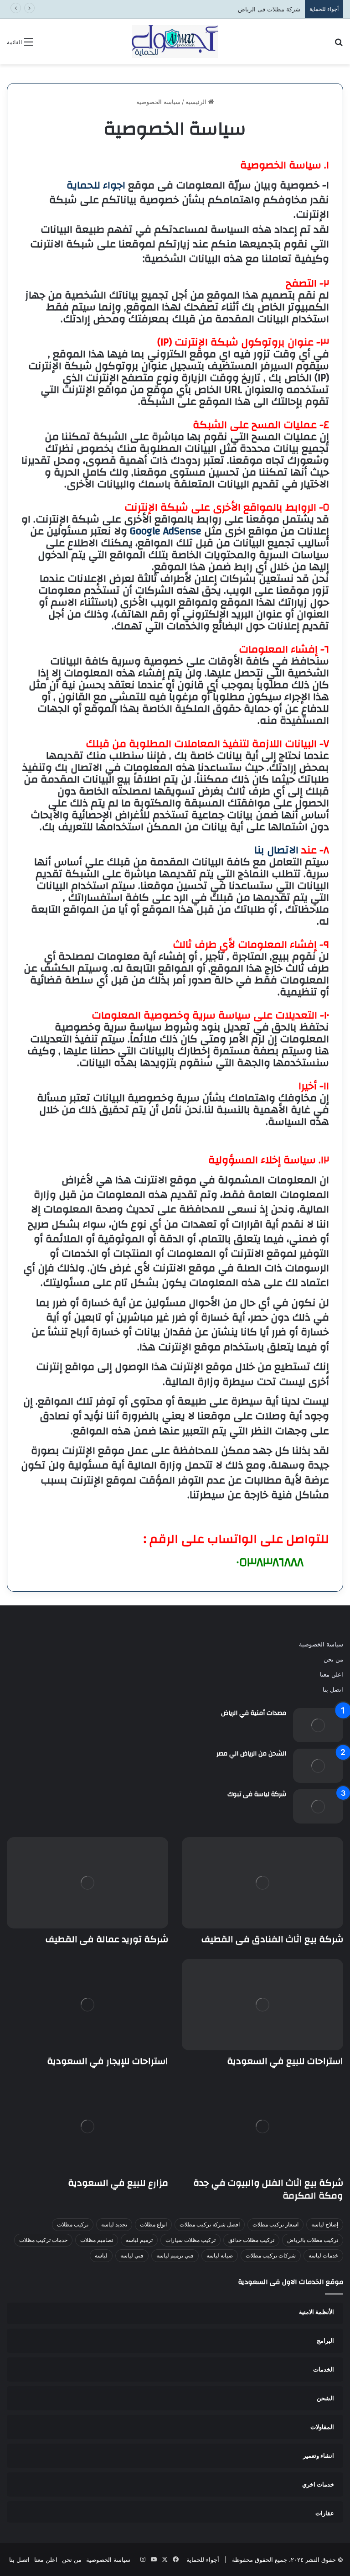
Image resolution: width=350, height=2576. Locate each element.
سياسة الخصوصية (321, 1644)
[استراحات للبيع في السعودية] (262, 2005)
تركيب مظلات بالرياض (313, 2240)
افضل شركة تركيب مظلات (210, 2224)
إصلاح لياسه (325, 2224)
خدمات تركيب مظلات (43, 2240)
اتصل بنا (333, 1689)
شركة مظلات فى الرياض (269, 9)
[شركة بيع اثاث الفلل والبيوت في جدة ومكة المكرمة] (262, 2127)
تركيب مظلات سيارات (190, 2240)
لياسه (101, 2255)
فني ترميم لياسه (175, 2255)
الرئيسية (197, 102)
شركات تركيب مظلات (271, 2255)
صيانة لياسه (220, 2255)
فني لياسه (132, 2255)
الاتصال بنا (276, 850)
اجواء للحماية (96, 185)
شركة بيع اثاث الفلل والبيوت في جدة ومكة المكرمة (268, 2189)
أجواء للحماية (203, 2560)
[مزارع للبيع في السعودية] (87, 2127)
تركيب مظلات (73, 2224)
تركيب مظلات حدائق (251, 2240)
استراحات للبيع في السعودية (285, 2061)
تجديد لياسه (114, 2224)
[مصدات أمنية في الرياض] (318, 1725)
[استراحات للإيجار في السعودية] (87, 2005)
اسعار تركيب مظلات (275, 2224)
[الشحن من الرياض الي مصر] (318, 1766)
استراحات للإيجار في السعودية (108, 2061)
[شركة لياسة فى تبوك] (318, 1806)
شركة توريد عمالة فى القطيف (107, 1939)
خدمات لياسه (323, 2255)
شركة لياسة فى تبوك (257, 1794)
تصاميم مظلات (97, 2240)
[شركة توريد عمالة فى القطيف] (87, 1883)
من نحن (333, 1659)
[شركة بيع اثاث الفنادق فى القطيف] (262, 1883)
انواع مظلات (153, 2224)
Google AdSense (166, 531)
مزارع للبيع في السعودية (118, 2183)
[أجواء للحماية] (175, 42)
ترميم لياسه (139, 2240)
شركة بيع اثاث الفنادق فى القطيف (272, 1939)
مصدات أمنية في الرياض (254, 1713)
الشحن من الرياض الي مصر (251, 1754)
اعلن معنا (332, 1674)
